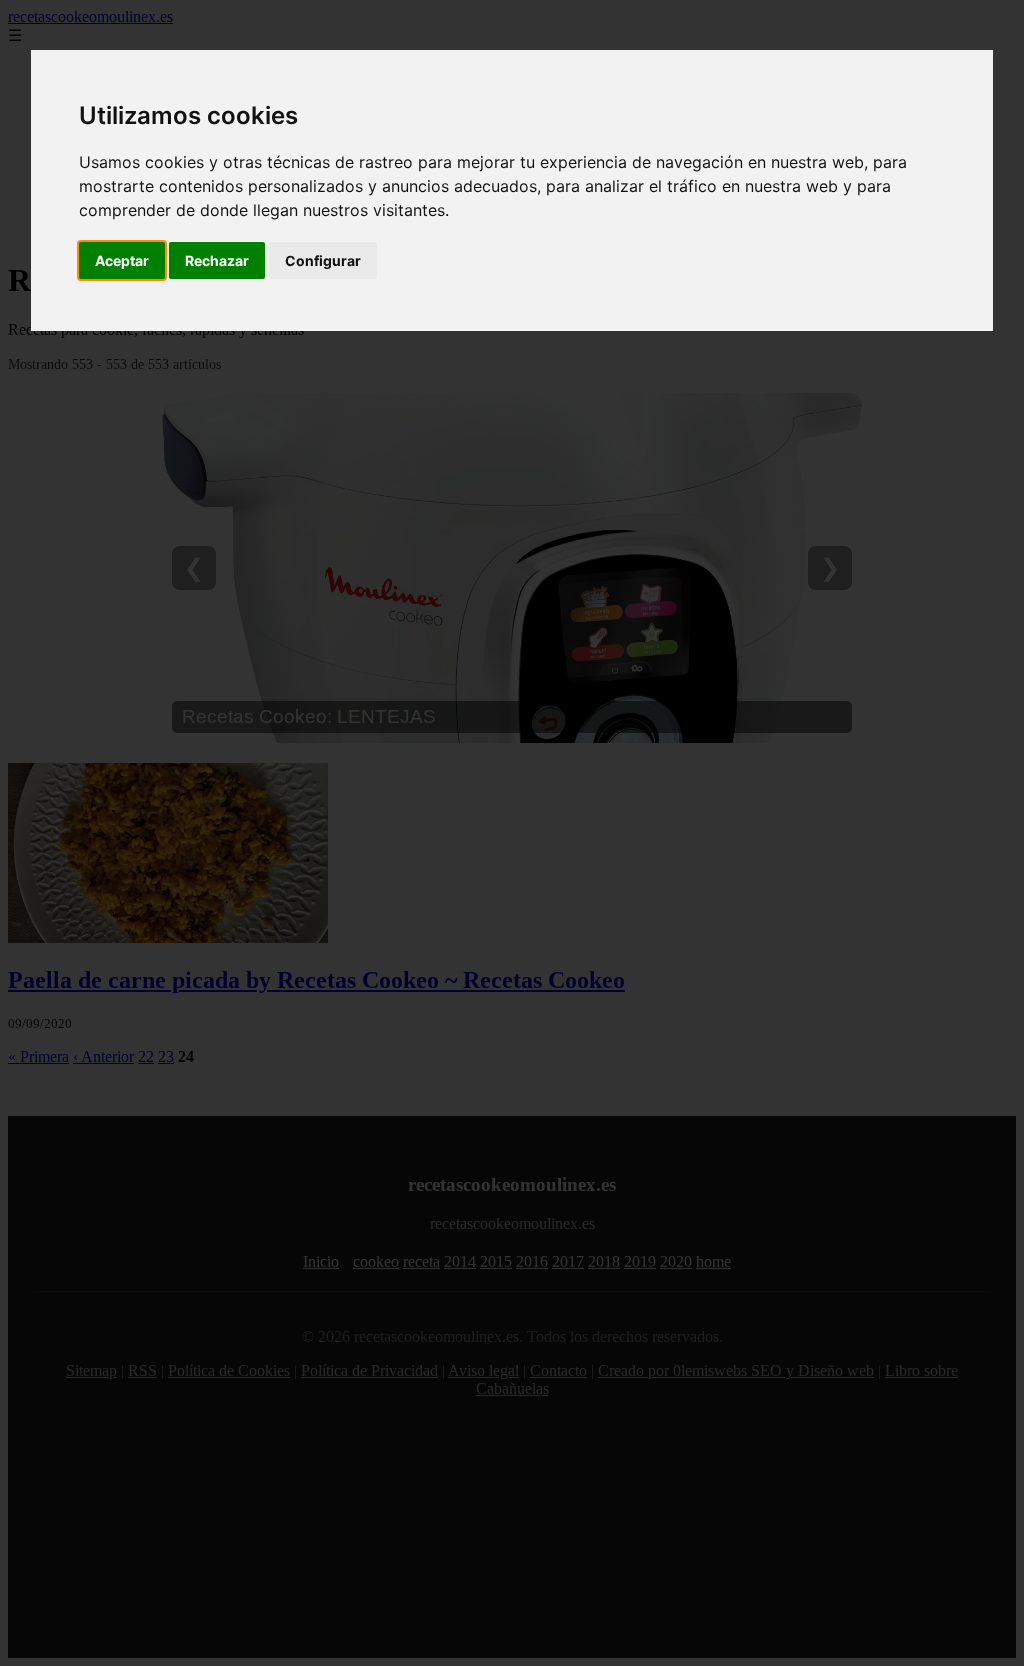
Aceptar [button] (122, 260)
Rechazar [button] (217, 260)
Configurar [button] (323, 260)
